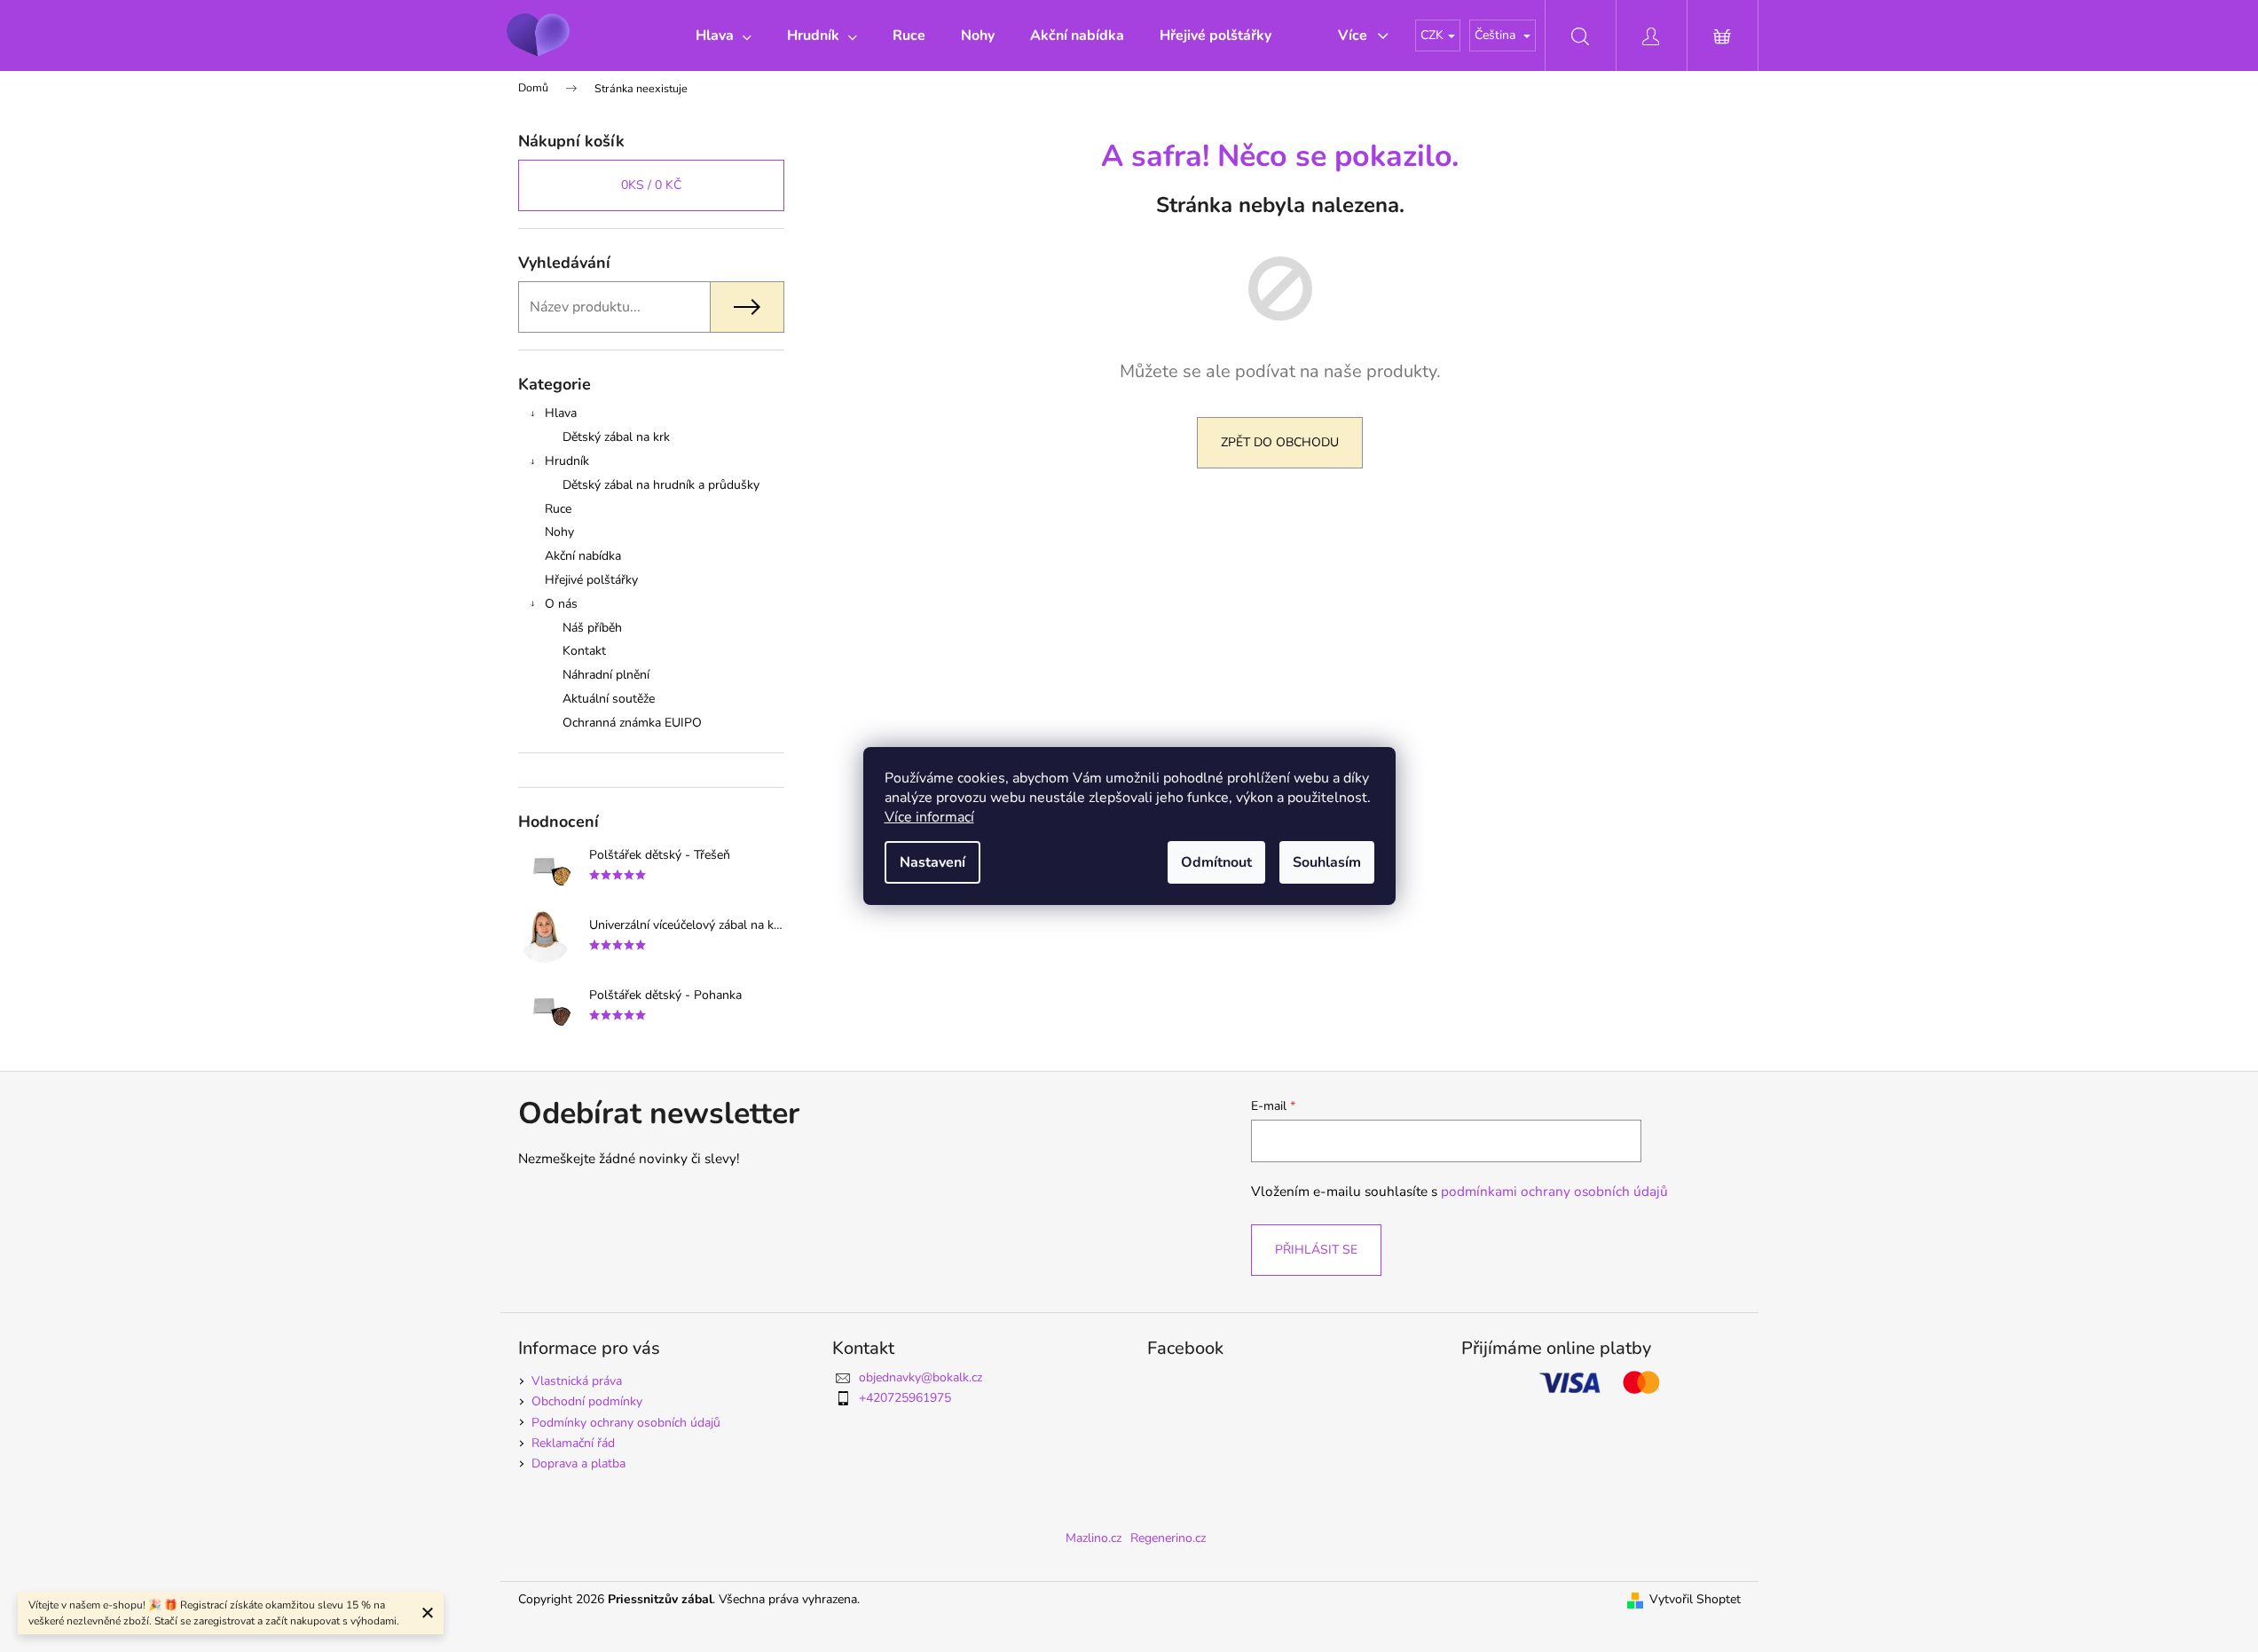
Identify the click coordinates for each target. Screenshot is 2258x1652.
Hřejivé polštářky (591, 580)
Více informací (929, 817)
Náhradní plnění (606, 675)
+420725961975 (905, 1398)
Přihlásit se (1316, 1250)
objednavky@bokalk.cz (921, 1377)
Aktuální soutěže (609, 699)
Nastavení (932, 862)
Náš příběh (592, 628)
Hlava (561, 413)
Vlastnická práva (577, 1381)
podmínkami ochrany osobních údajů (1554, 1191)
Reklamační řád (573, 1443)
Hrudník (567, 461)
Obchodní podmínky (587, 1401)
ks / (651, 185)
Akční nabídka (583, 556)
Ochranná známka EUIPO (632, 723)
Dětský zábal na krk (616, 437)
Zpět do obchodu (1280, 442)
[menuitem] (724, 35)
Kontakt (584, 651)
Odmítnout (1216, 862)
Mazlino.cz (1094, 1538)
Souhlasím (1327, 862)
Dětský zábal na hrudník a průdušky (661, 485)
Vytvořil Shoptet (1695, 1599)
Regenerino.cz (1168, 1538)
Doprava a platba (578, 1463)
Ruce (558, 509)
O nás (561, 604)
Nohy (559, 532)
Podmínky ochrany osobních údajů (626, 1423)
